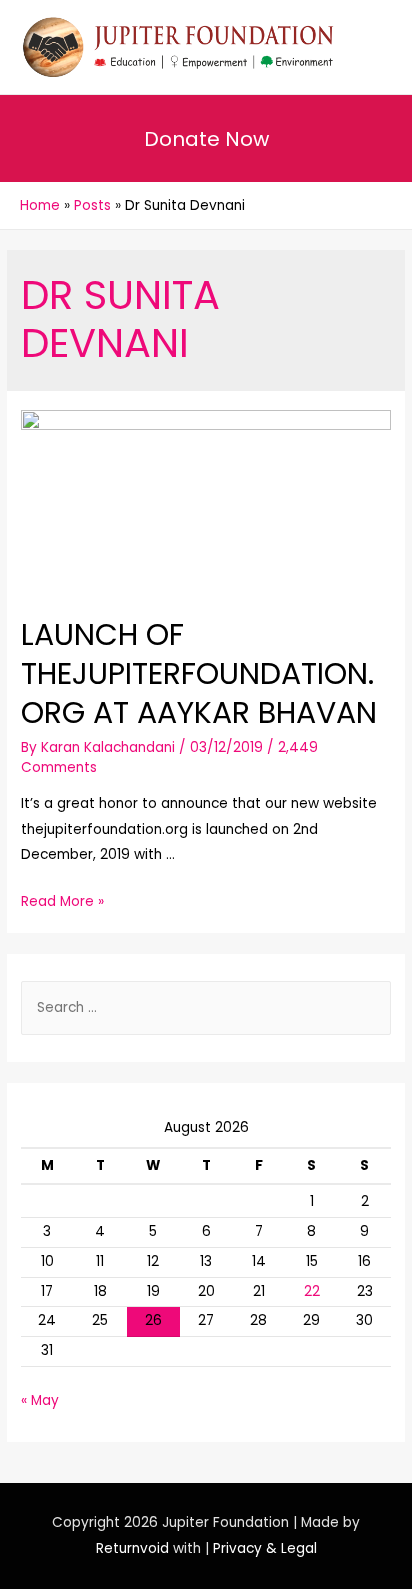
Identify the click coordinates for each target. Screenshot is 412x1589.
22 (312, 1291)
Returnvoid (132, 1548)
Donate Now (206, 139)
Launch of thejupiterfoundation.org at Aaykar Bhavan (199, 673)
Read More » (62, 901)
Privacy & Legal (265, 1548)
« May (40, 1400)
